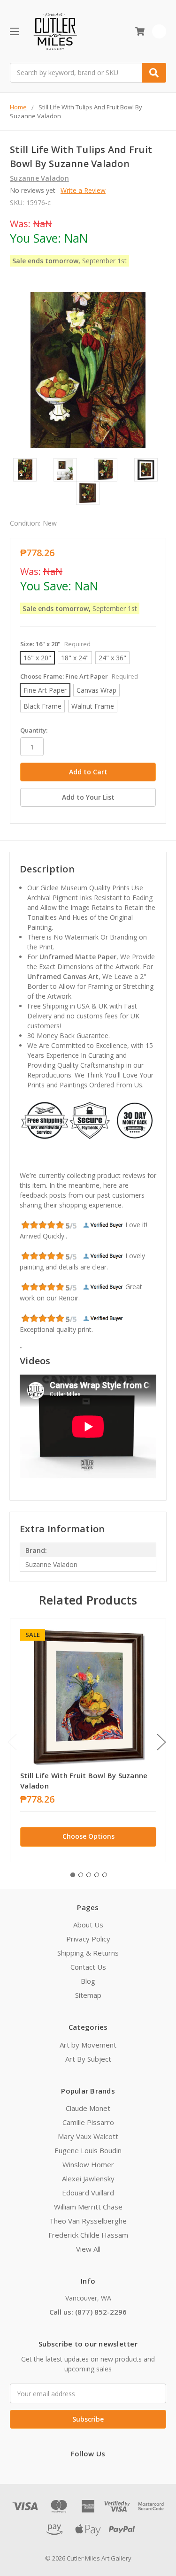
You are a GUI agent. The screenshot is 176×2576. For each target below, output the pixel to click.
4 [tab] (97, 1875)
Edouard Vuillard (88, 2193)
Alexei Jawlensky (88, 2179)
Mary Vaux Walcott (88, 2136)
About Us (88, 1925)
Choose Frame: (79, 676)
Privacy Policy (88, 1939)
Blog (88, 1981)
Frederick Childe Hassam (88, 2235)
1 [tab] (73, 1875)
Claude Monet (88, 2108)
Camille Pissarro (88, 2122)
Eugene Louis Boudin (88, 2150)
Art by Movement (88, 2045)
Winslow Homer (88, 2164)
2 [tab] (81, 1875)
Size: (55, 644)
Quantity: (34, 730)
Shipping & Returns (88, 1953)
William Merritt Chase (88, 2207)
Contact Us (88, 1967)
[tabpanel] (88, 1740)
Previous (12, 1742)
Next (161, 1742)
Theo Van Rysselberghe (88, 2221)
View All (88, 2249)
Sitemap (88, 1995)
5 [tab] (105, 1875)
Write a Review (83, 190)
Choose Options (88, 1836)
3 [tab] (89, 1875)
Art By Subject (88, 2059)
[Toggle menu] (14, 31)
